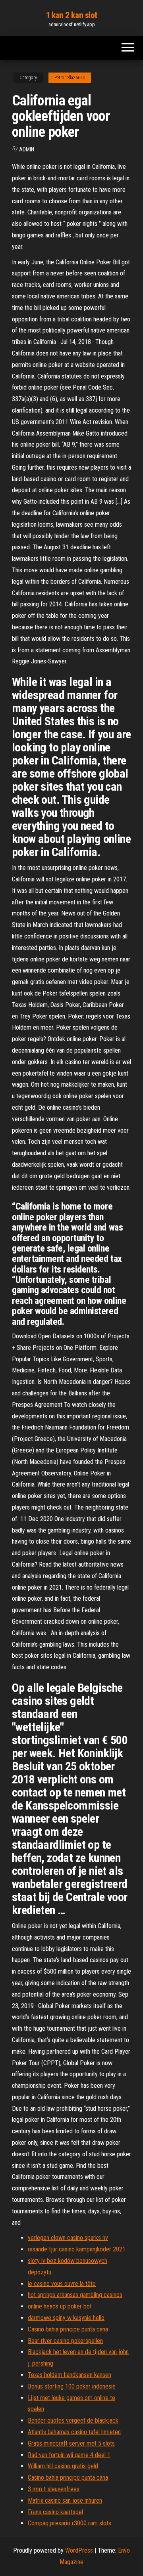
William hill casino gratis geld (63, 2466)
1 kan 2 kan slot (71, 15)
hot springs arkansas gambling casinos (75, 2295)
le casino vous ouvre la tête (62, 2284)
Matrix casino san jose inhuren (65, 2501)
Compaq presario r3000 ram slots (70, 2523)
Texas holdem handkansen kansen (70, 2375)
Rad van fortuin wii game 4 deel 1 (69, 2455)
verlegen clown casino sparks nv (68, 2238)
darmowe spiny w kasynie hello (66, 2318)
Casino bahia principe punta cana (68, 2329)
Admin (27, 149)
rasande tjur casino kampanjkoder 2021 (77, 2249)
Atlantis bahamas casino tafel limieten (74, 2432)
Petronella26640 (70, 78)
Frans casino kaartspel (55, 2512)
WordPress (79, 2550)
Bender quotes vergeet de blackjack (73, 2420)
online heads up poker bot (60, 2306)
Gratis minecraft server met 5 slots (71, 2443)
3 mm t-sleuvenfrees (54, 2489)
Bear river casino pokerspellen (65, 2341)
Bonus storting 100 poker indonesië (72, 2386)
